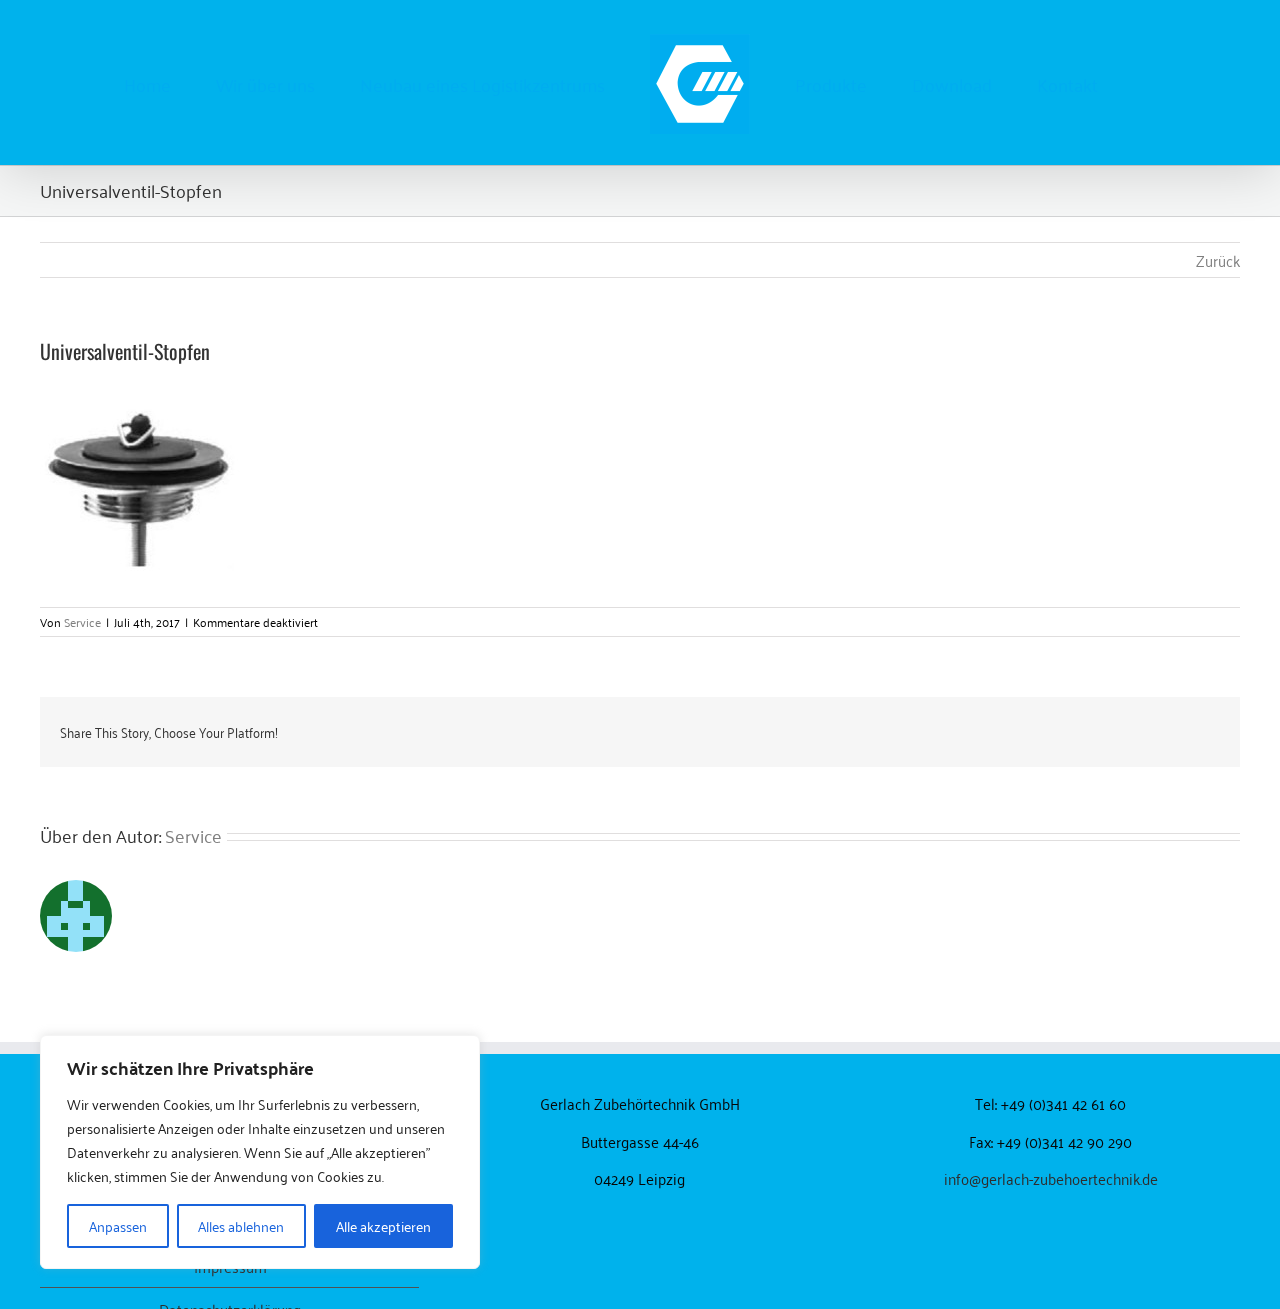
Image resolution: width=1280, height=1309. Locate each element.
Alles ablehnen (241, 1225)
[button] (1067, 83)
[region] (260, 1152)
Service (82, 621)
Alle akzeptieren (383, 1225)
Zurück (1218, 260)
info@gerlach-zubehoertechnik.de (1051, 1178)
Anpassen (118, 1225)
